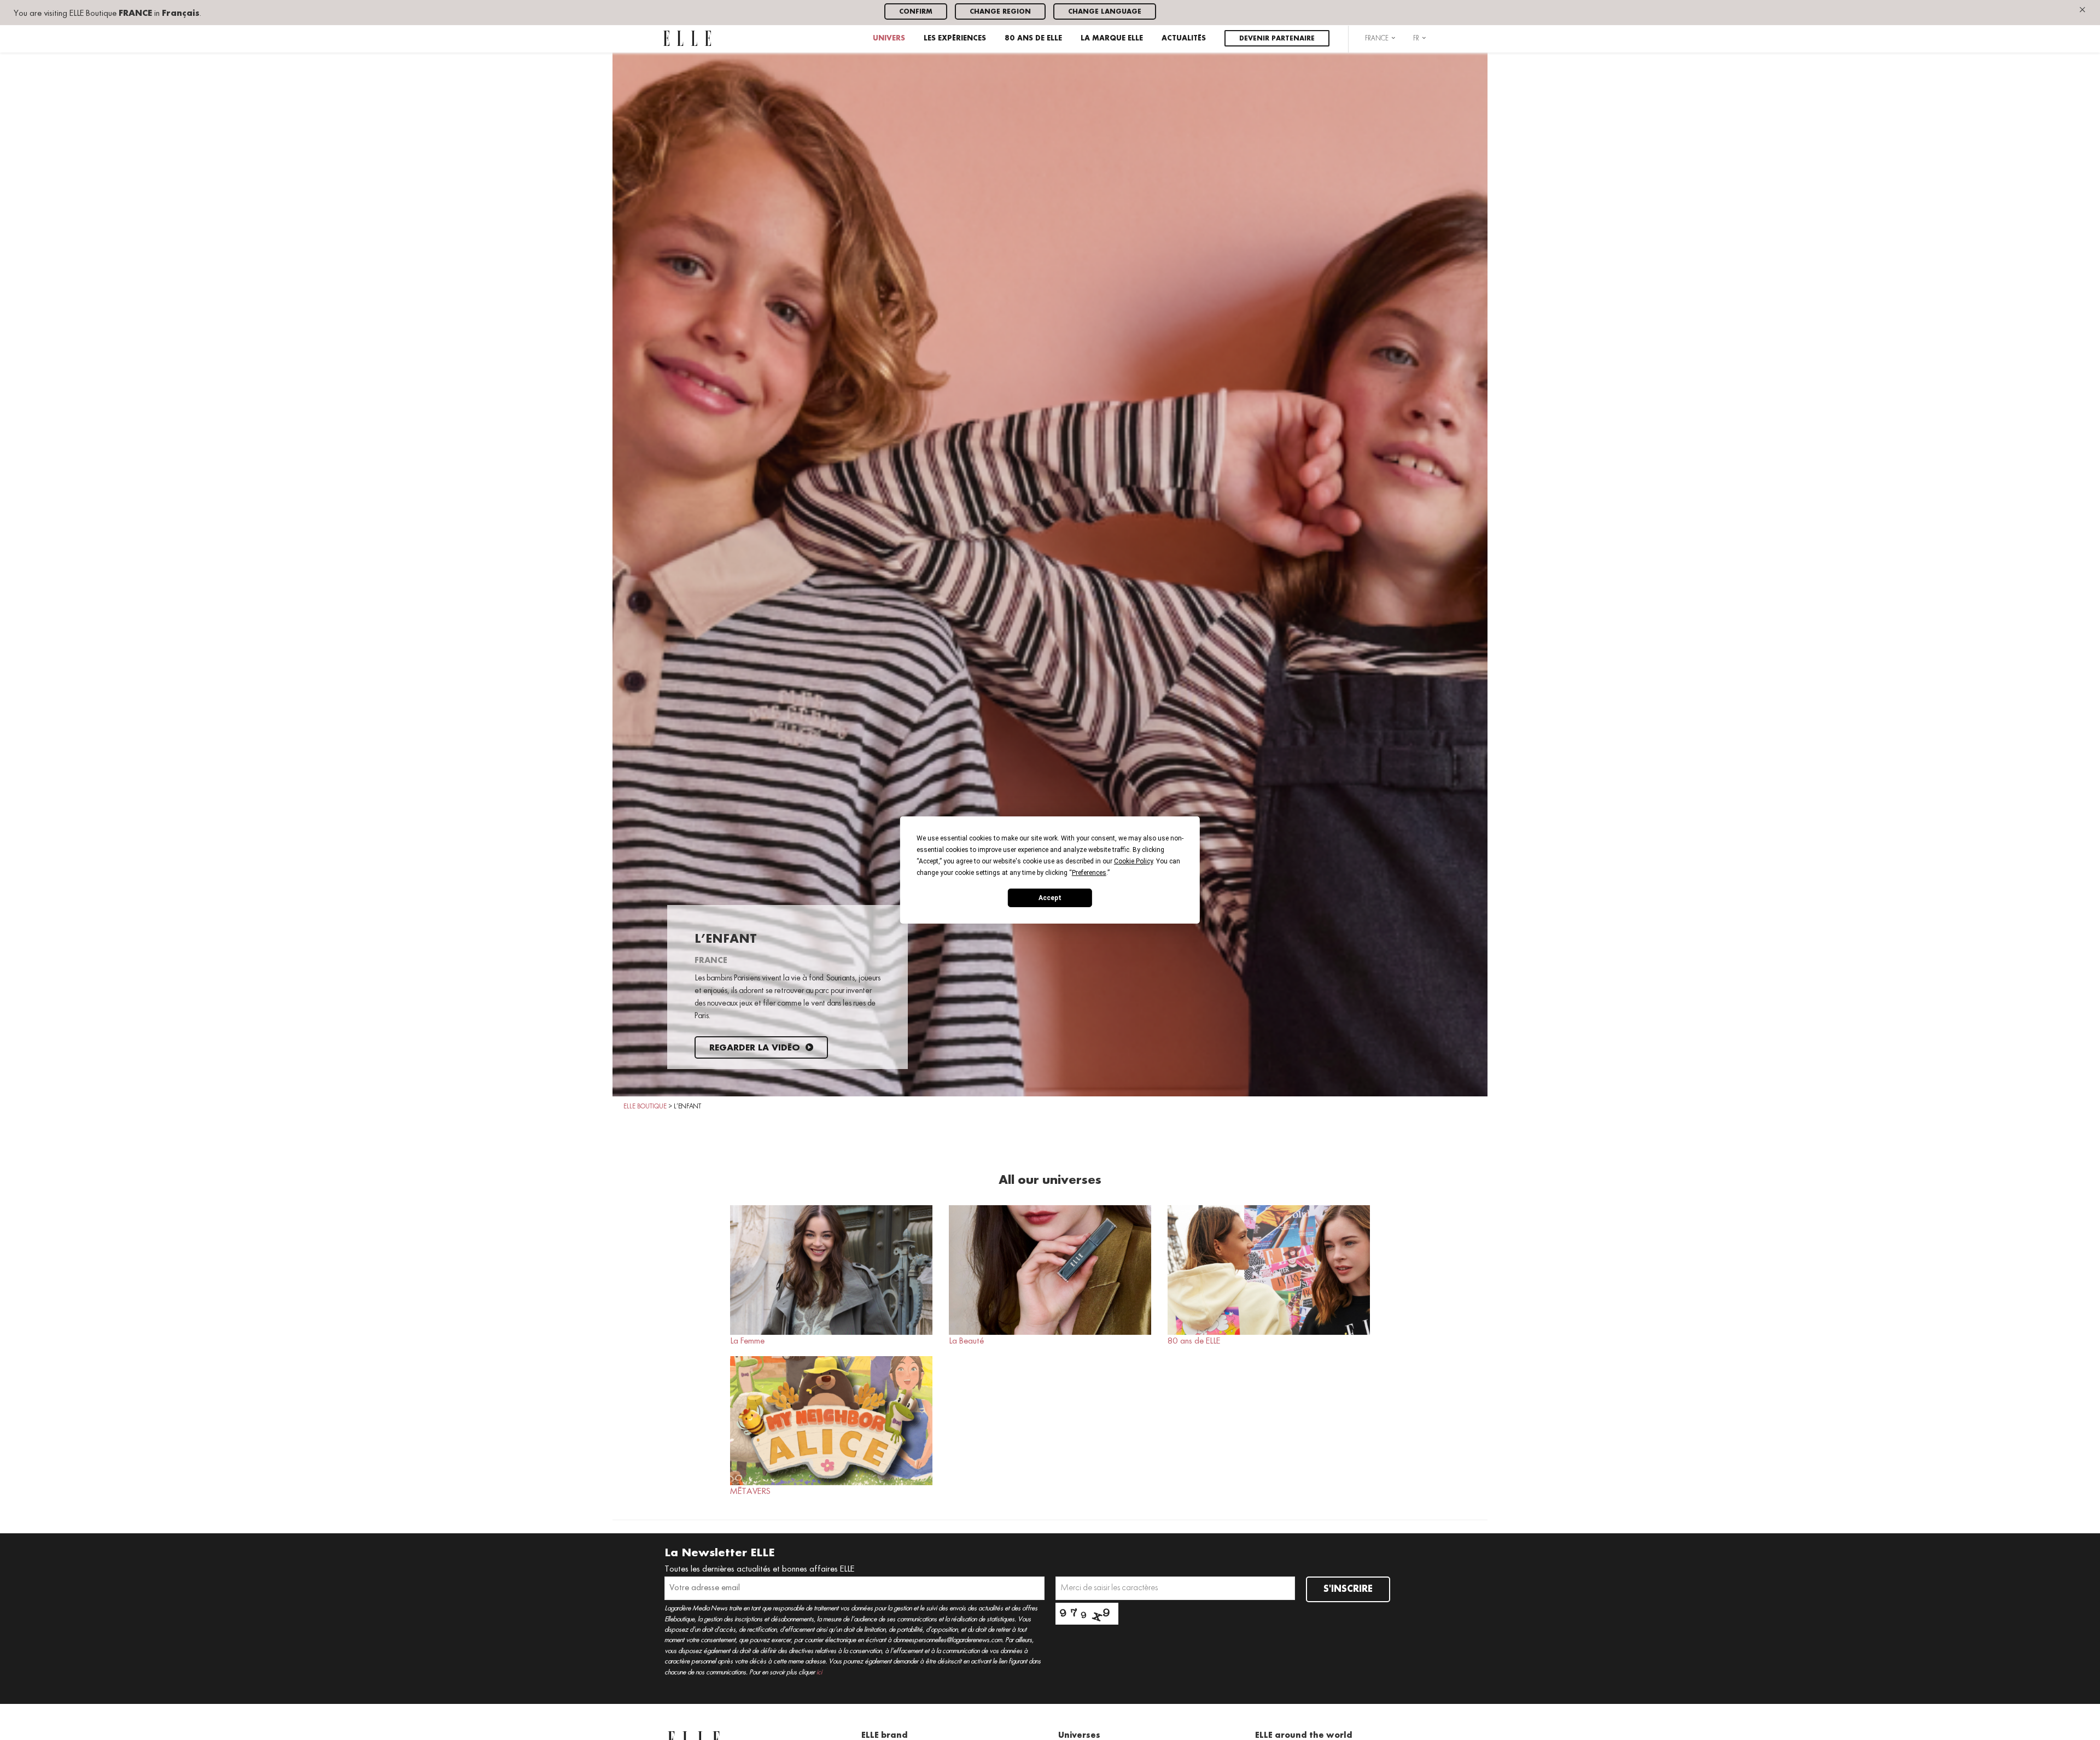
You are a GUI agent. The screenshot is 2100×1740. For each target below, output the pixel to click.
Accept (1050, 897)
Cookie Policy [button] (1133, 861)
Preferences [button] (1089, 873)
